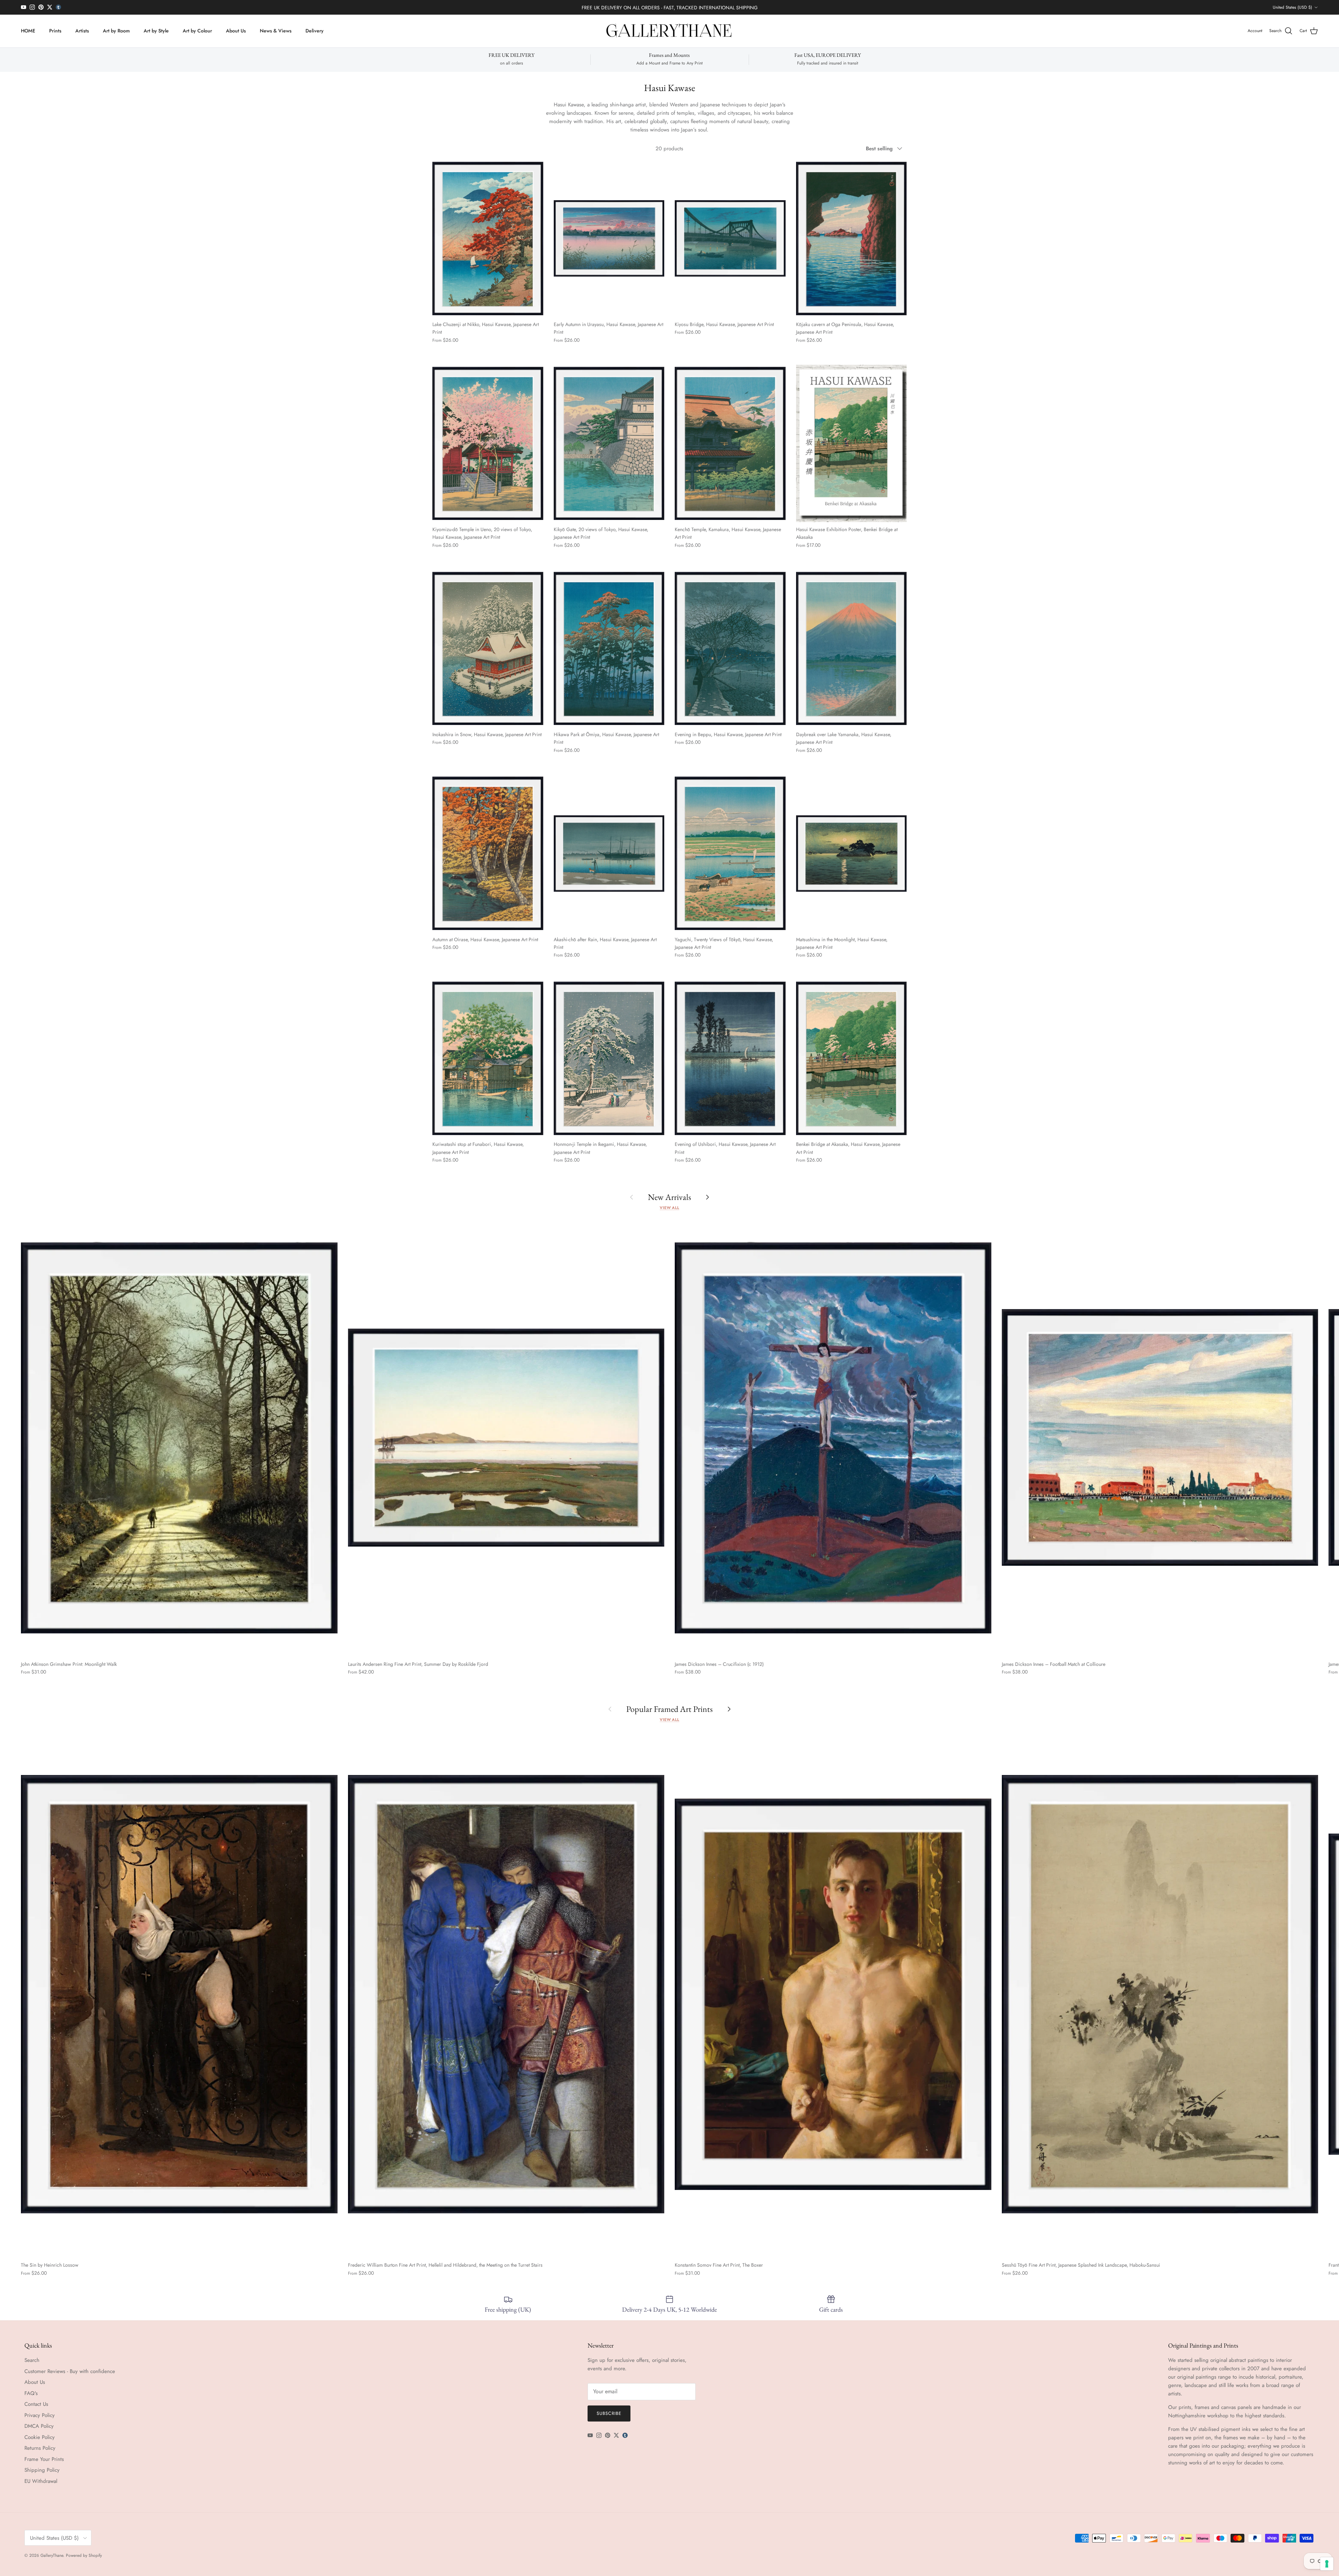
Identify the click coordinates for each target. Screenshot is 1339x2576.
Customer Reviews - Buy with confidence (70, 2371)
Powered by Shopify (84, 2555)
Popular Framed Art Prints (669, 1709)
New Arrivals (669, 1197)
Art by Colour (197, 31)
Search (32, 2360)
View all (669, 1208)
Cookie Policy (40, 2437)
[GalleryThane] (670, 31)
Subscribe (609, 2413)
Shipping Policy (42, 2470)
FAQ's (31, 2393)
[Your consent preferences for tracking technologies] (1327, 2564)
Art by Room (116, 31)
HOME (28, 31)
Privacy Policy (40, 2415)
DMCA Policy (39, 2426)
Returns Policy (40, 2448)
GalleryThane (52, 2555)
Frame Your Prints (44, 2459)
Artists (82, 31)
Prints (55, 31)
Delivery (315, 31)
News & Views (276, 31)
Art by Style (156, 31)
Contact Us (36, 2404)
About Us (236, 31)
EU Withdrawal (41, 2481)
